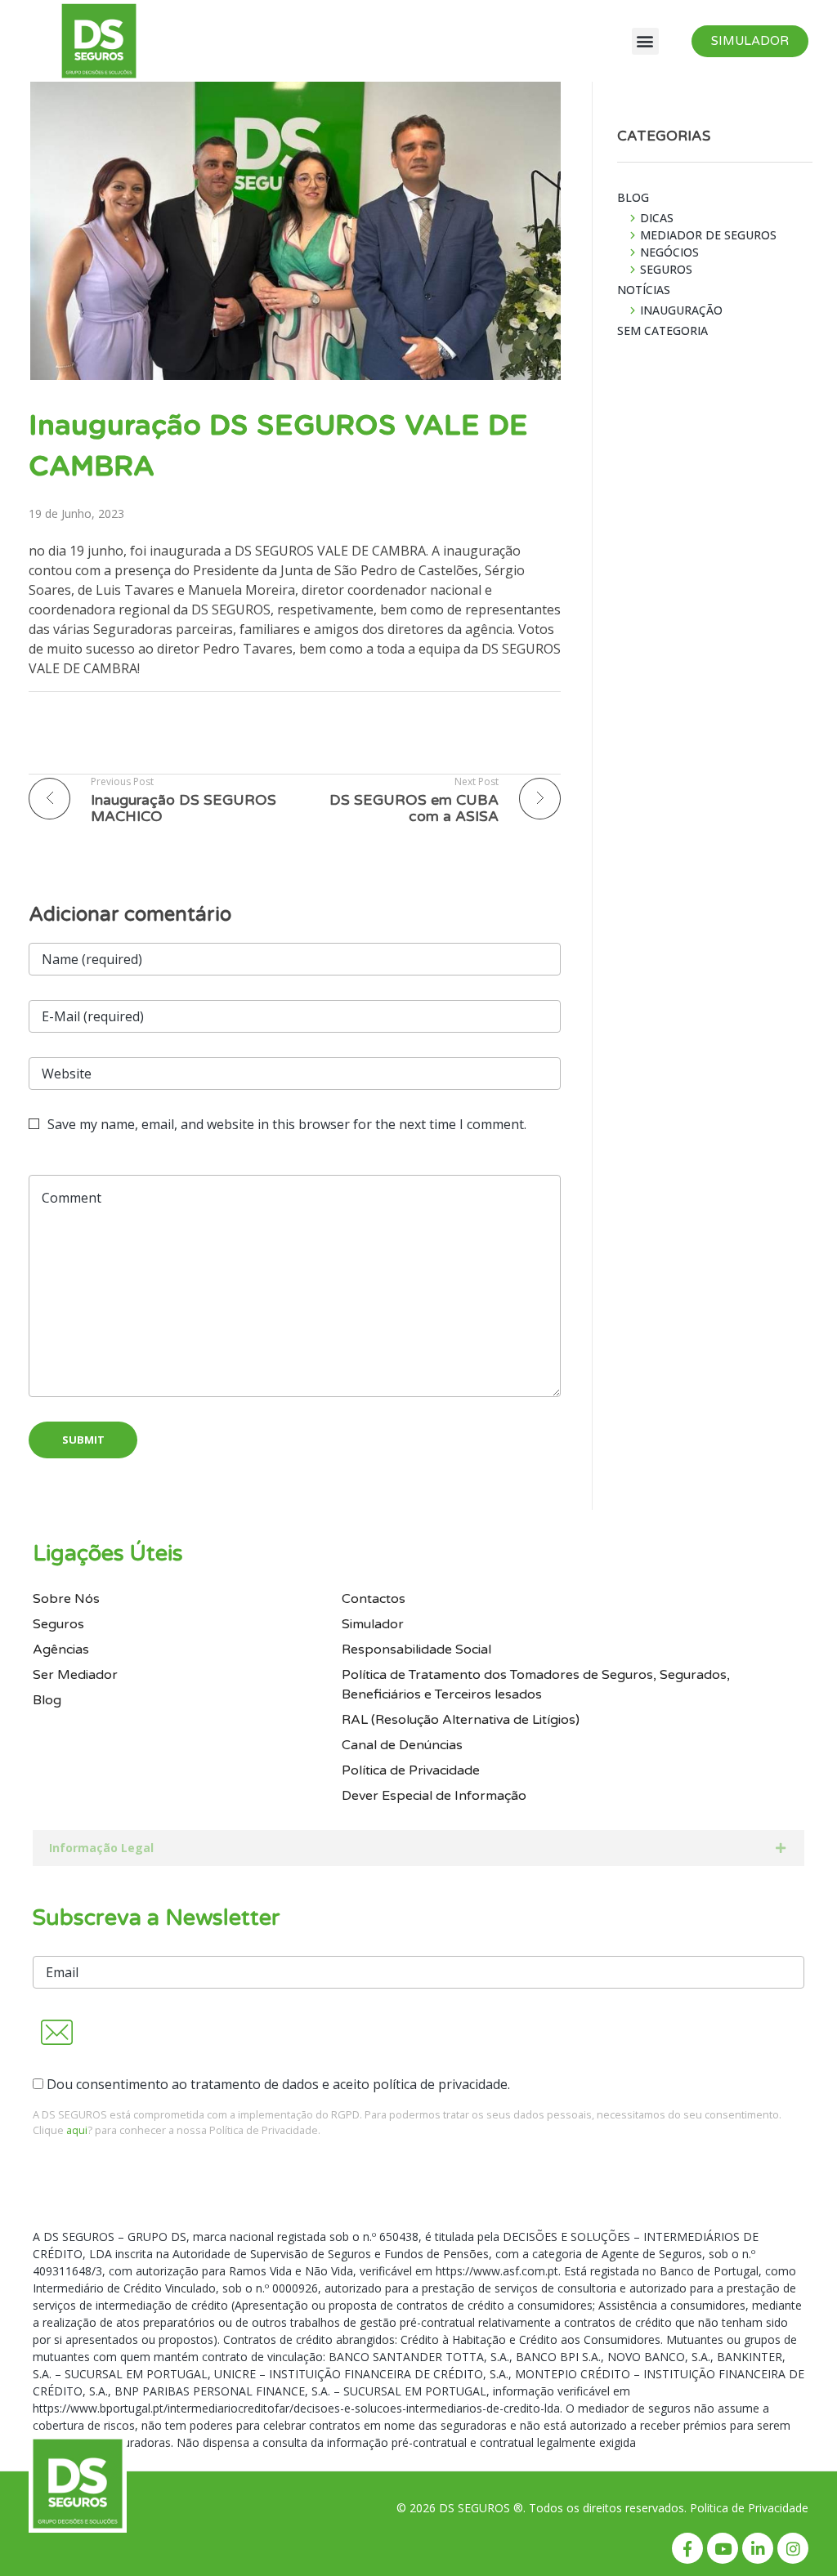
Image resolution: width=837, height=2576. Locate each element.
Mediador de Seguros (708, 235)
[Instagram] (793, 2548)
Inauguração (681, 310)
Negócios (669, 252)
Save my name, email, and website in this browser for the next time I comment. (287, 1124)
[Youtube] (723, 2548)
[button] (645, 41)
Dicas (657, 218)
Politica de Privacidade (749, 2508)
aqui (77, 2130)
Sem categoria (662, 330)
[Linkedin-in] (758, 2548)
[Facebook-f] (687, 2548)
